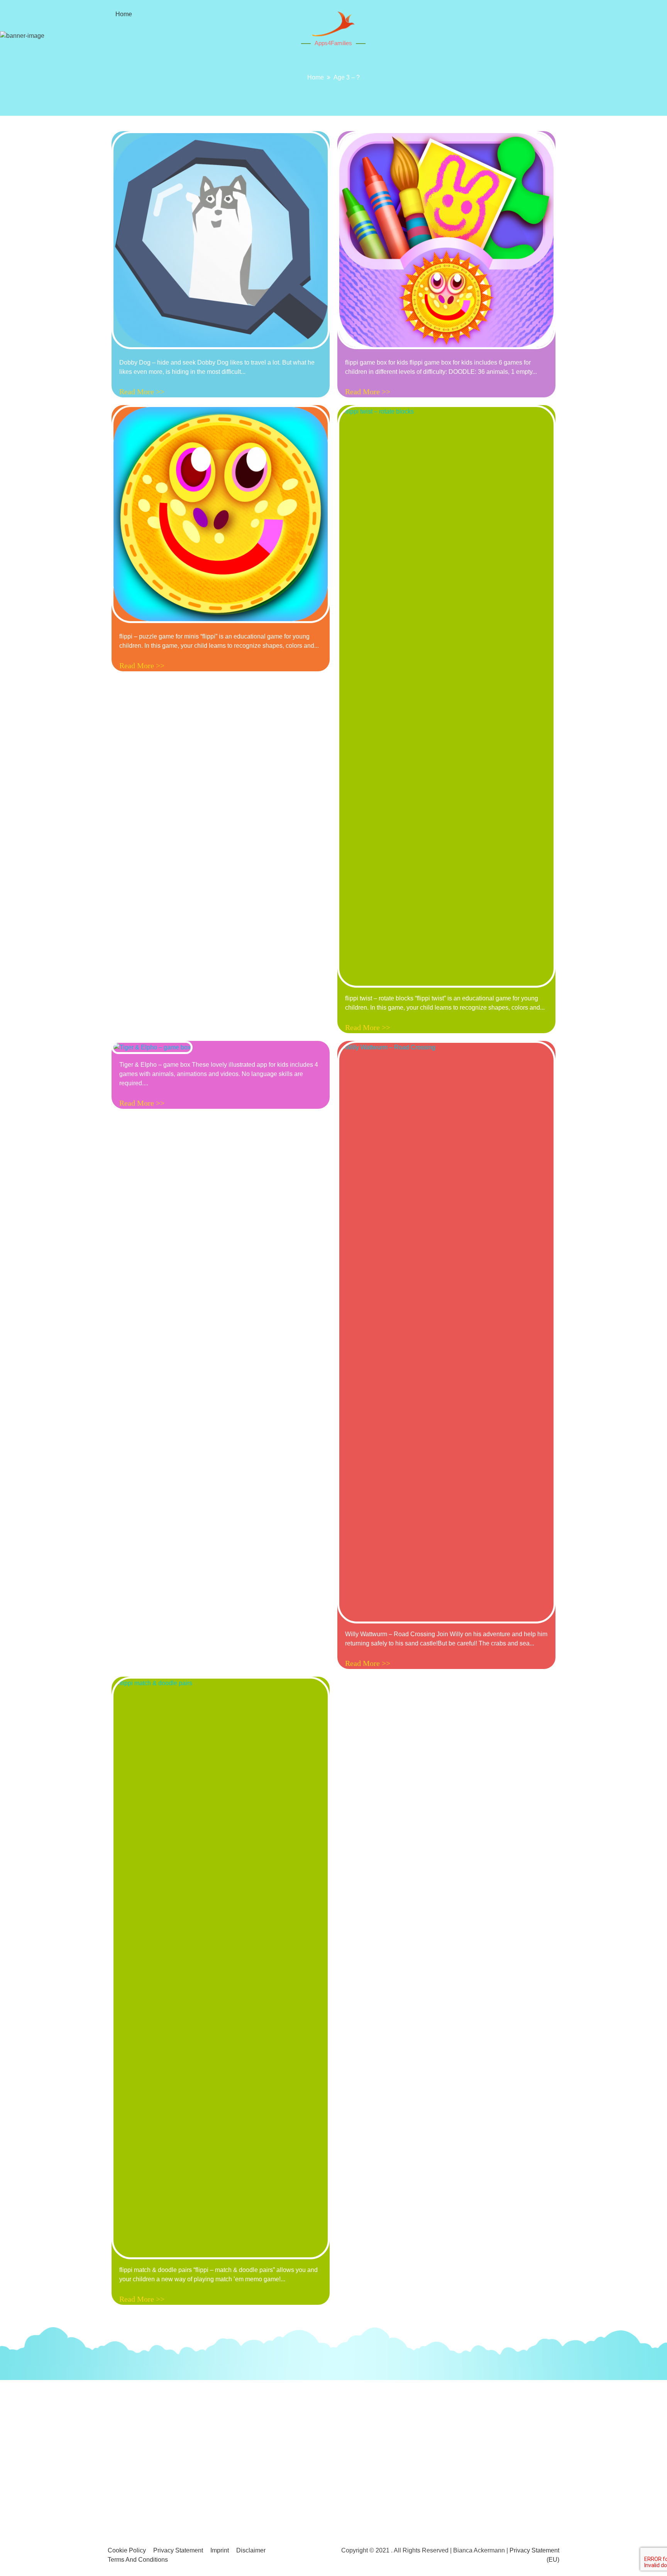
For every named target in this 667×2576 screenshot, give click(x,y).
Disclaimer (251, 2550)
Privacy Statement (178, 2550)
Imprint (220, 2550)
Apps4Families (333, 43)
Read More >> (142, 392)
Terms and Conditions (138, 2560)
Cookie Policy (127, 2550)
